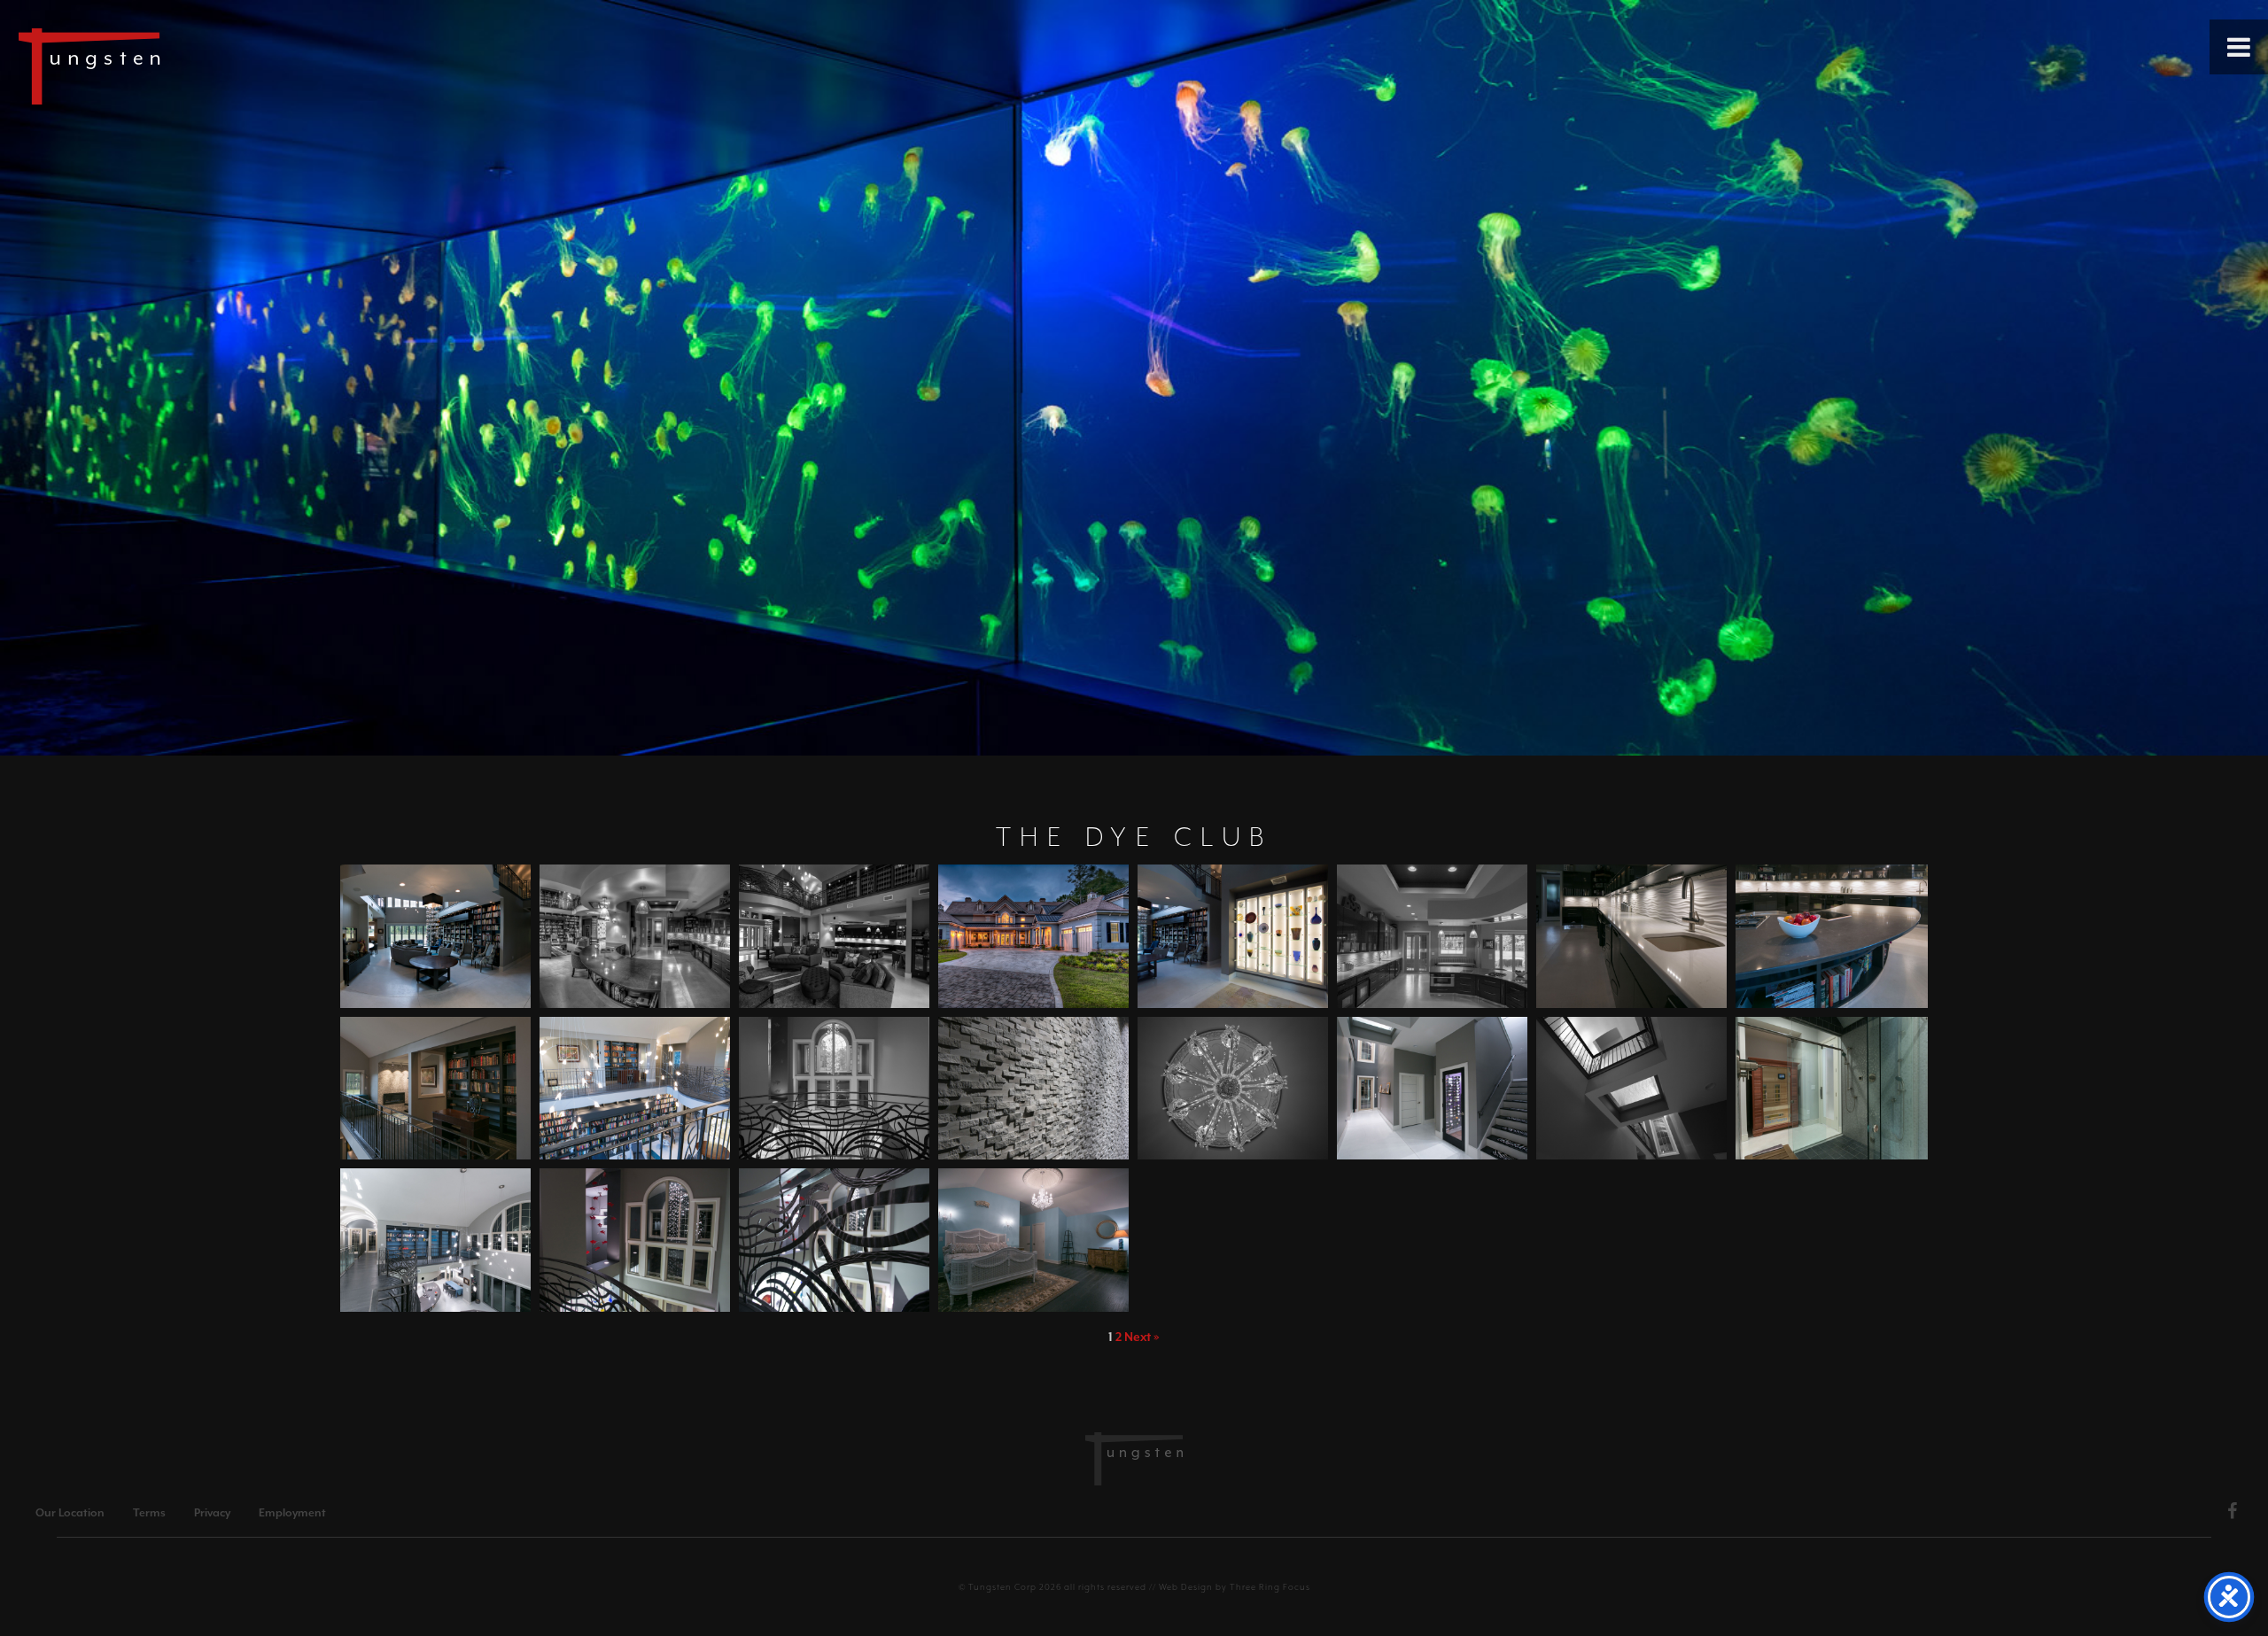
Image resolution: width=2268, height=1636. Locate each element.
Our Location (70, 1513)
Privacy (212, 1513)
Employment (292, 1513)
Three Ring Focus (1270, 1587)
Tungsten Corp (1002, 1587)
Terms (149, 1513)
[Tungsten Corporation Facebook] (2233, 1514)
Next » (1142, 1337)
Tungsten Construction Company (151, 66)
